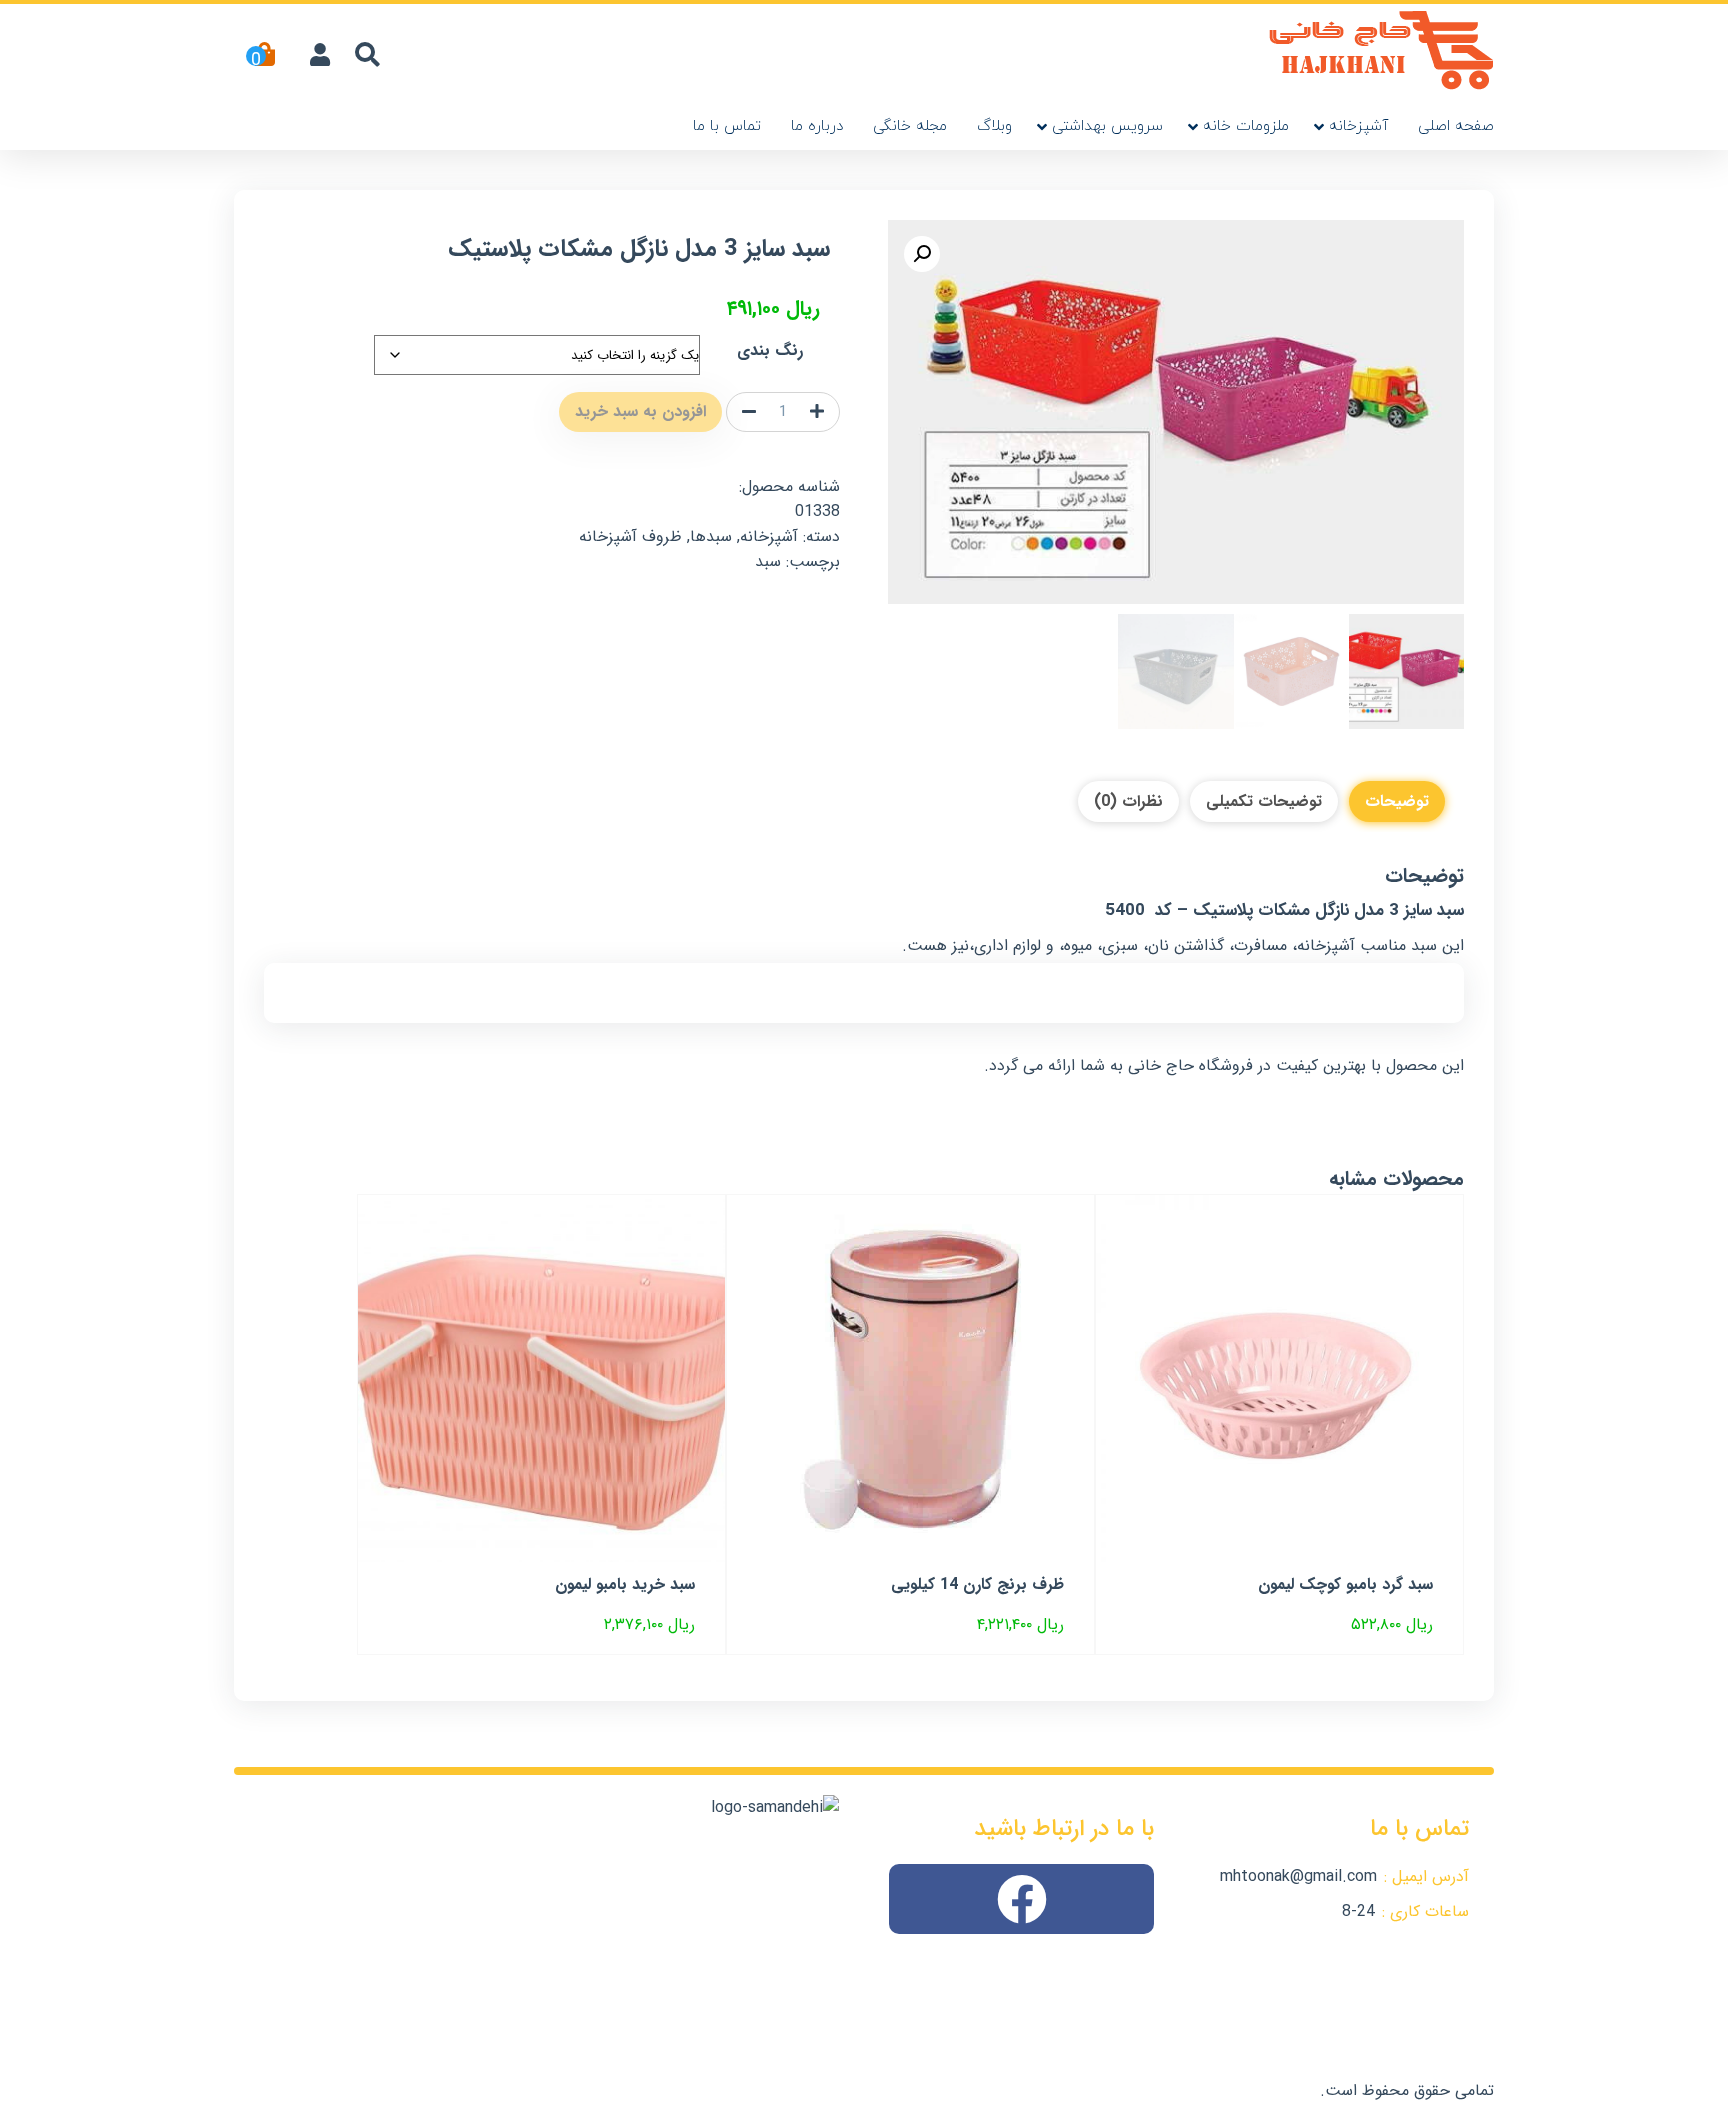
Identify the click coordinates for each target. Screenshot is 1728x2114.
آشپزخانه (1358, 126)
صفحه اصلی (1456, 126)
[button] (922, 254)
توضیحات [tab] (1397, 801)
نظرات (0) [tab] (1128, 801)
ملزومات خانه (1246, 126)
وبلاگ (994, 126)
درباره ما (817, 126)
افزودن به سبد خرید (640, 411)
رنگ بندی (770, 350)
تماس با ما (727, 126)
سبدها (711, 536)
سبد (768, 561)
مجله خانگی (910, 126)
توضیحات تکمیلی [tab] (1264, 801)
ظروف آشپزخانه (630, 536)
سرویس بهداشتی (1107, 126)
